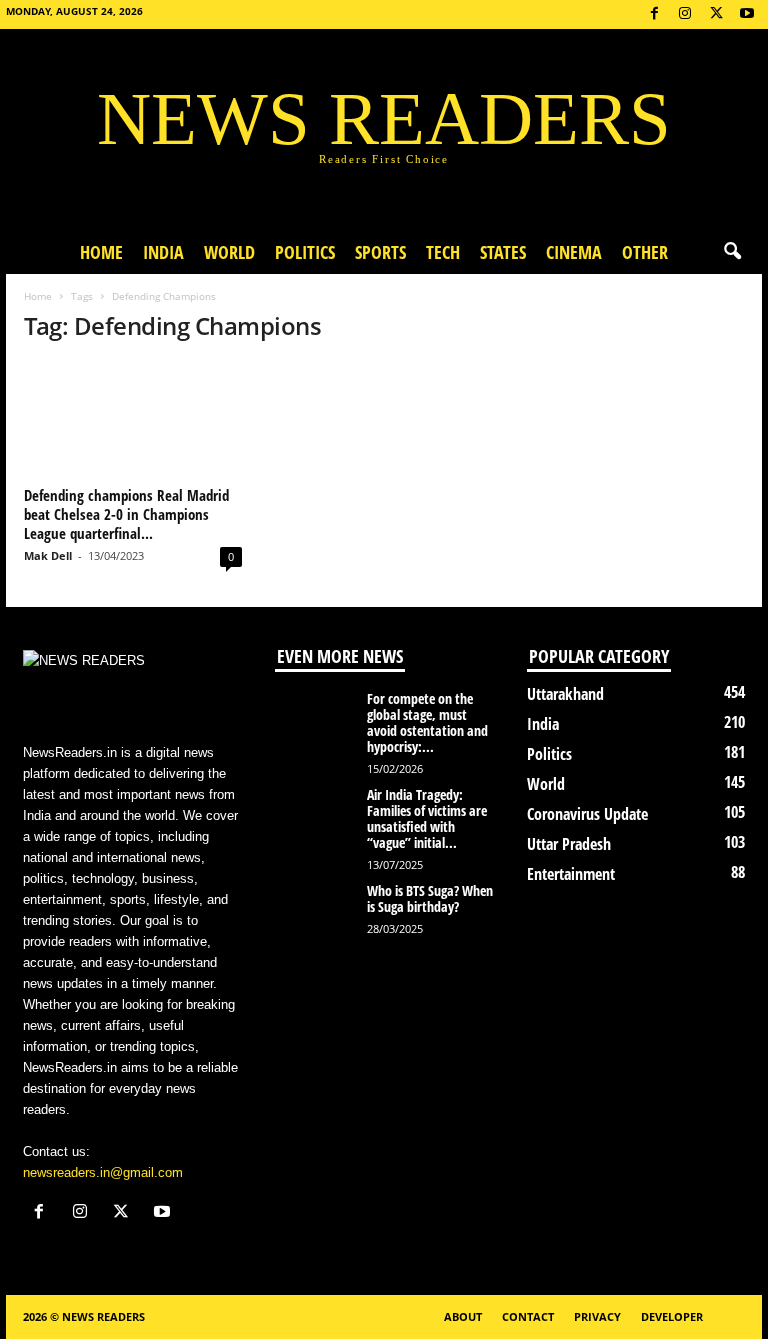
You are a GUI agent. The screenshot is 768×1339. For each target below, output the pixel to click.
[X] (716, 14)
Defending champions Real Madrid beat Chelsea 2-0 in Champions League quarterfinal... (126, 514)
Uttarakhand (565, 694)
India (163, 252)
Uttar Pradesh (569, 844)
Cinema (574, 252)
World (229, 252)
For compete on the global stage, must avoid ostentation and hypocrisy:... (427, 722)
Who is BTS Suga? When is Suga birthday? (430, 898)
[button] (732, 252)
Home (101, 252)
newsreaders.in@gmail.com (103, 1172)
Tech (443, 252)
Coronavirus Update (587, 814)
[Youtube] (747, 14)
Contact (528, 1316)
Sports (380, 252)
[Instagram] (685, 14)
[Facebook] (654, 14)
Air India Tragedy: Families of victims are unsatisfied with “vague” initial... (427, 818)
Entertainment (571, 874)
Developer (672, 1316)
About (463, 1316)
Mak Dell (48, 555)
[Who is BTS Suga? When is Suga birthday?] (315, 913)
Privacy (597, 1316)
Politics (305, 252)
